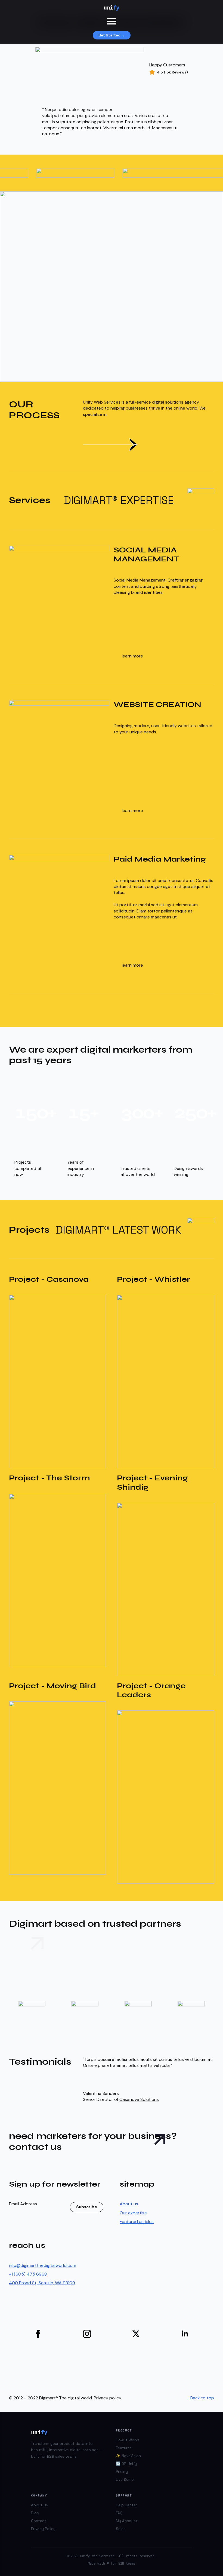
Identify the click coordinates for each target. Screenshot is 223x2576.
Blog (35, 2513)
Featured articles (137, 2222)
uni (112, 8)
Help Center (126, 2505)
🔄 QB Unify (126, 2464)
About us (129, 2204)
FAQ (119, 2513)
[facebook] (38, 2334)
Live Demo (125, 2480)
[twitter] (136, 2334)
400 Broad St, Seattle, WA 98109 (42, 2283)
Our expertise (133, 2213)
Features (124, 2448)
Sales (121, 2529)
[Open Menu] (112, 21)
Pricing (122, 2472)
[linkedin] (185, 2334)
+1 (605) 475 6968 (28, 2274)
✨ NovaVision (128, 2456)
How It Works (128, 2440)
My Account (127, 2521)
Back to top (202, 2398)
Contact (39, 2521)
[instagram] (87, 2334)
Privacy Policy (43, 2529)
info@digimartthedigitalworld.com (43, 2265)
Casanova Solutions (139, 2099)
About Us (39, 2505)
